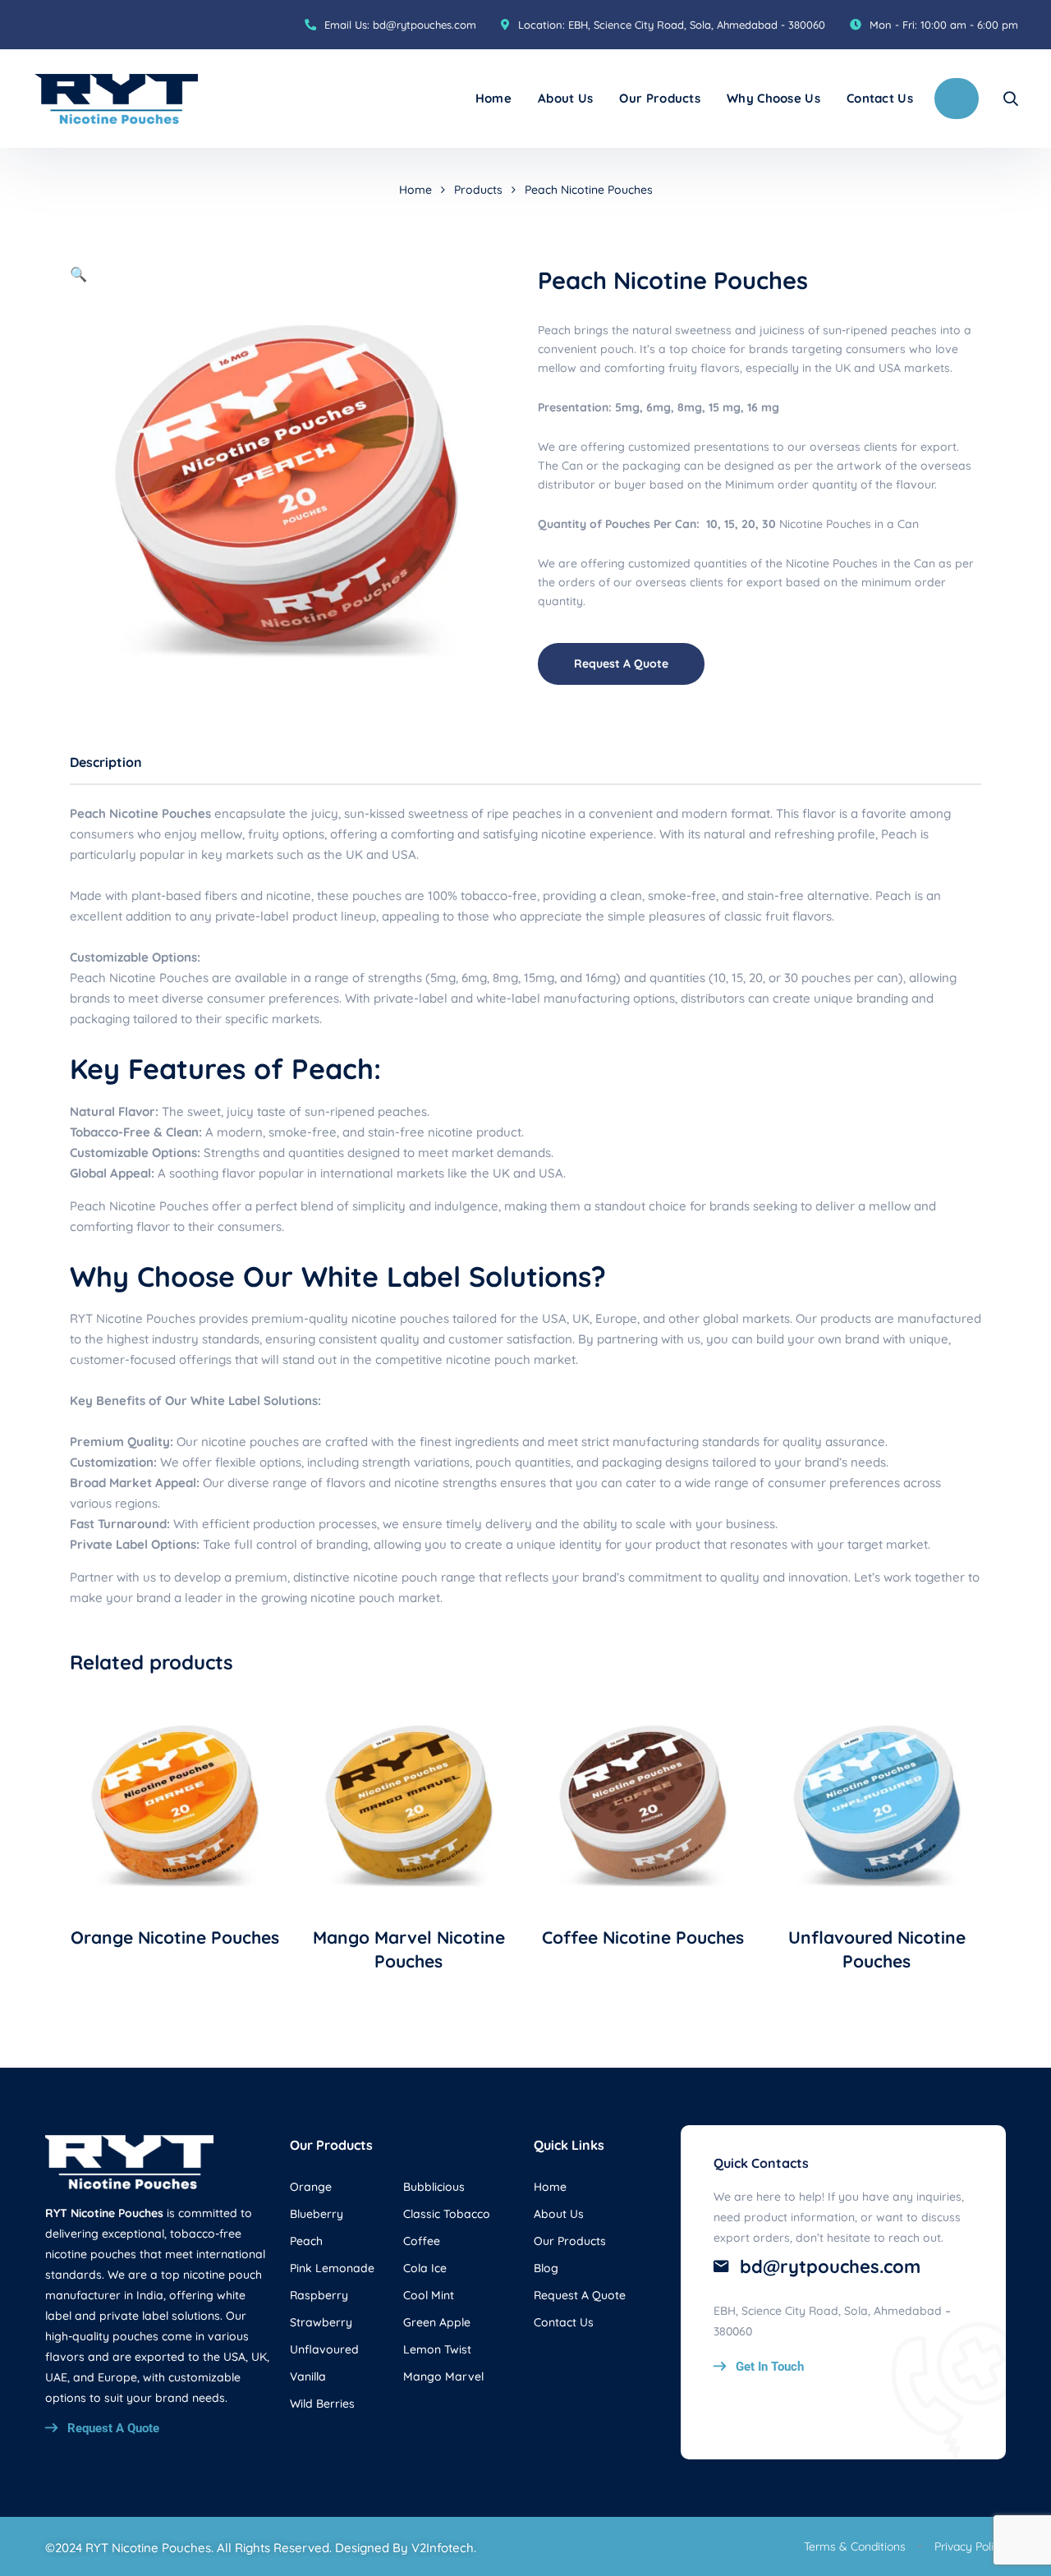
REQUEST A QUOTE (957, 99)
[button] (78, 274)
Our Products (660, 98)
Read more (175, 1896)
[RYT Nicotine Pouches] (116, 99)
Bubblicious (434, 2187)
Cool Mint (429, 2295)
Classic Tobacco (447, 2214)
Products (478, 190)
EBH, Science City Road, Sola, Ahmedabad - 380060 (697, 25)
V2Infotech (443, 2548)
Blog (546, 2268)
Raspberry (319, 2295)
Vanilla (308, 2376)
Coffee (422, 2241)
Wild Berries (322, 2404)
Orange (311, 2187)
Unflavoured (324, 2349)
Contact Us (880, 98)
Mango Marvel (443, 2376)
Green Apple (437, 2322)
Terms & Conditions (855, 2546)
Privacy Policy (970, 2546)
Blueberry (317, 2214)
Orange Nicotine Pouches (175, 1937)
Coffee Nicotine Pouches (643, 1937)
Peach (306, 2241)
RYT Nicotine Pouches (133, 1318)
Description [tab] (106, 762)
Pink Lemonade (332, 2268)
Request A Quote (621, 664)
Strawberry (321, 2322)
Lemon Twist (437, 2349)
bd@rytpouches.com (425, 25)
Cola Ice (425, 2268)
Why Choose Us (773, 98)
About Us (565, 98)
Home (493, 98)
